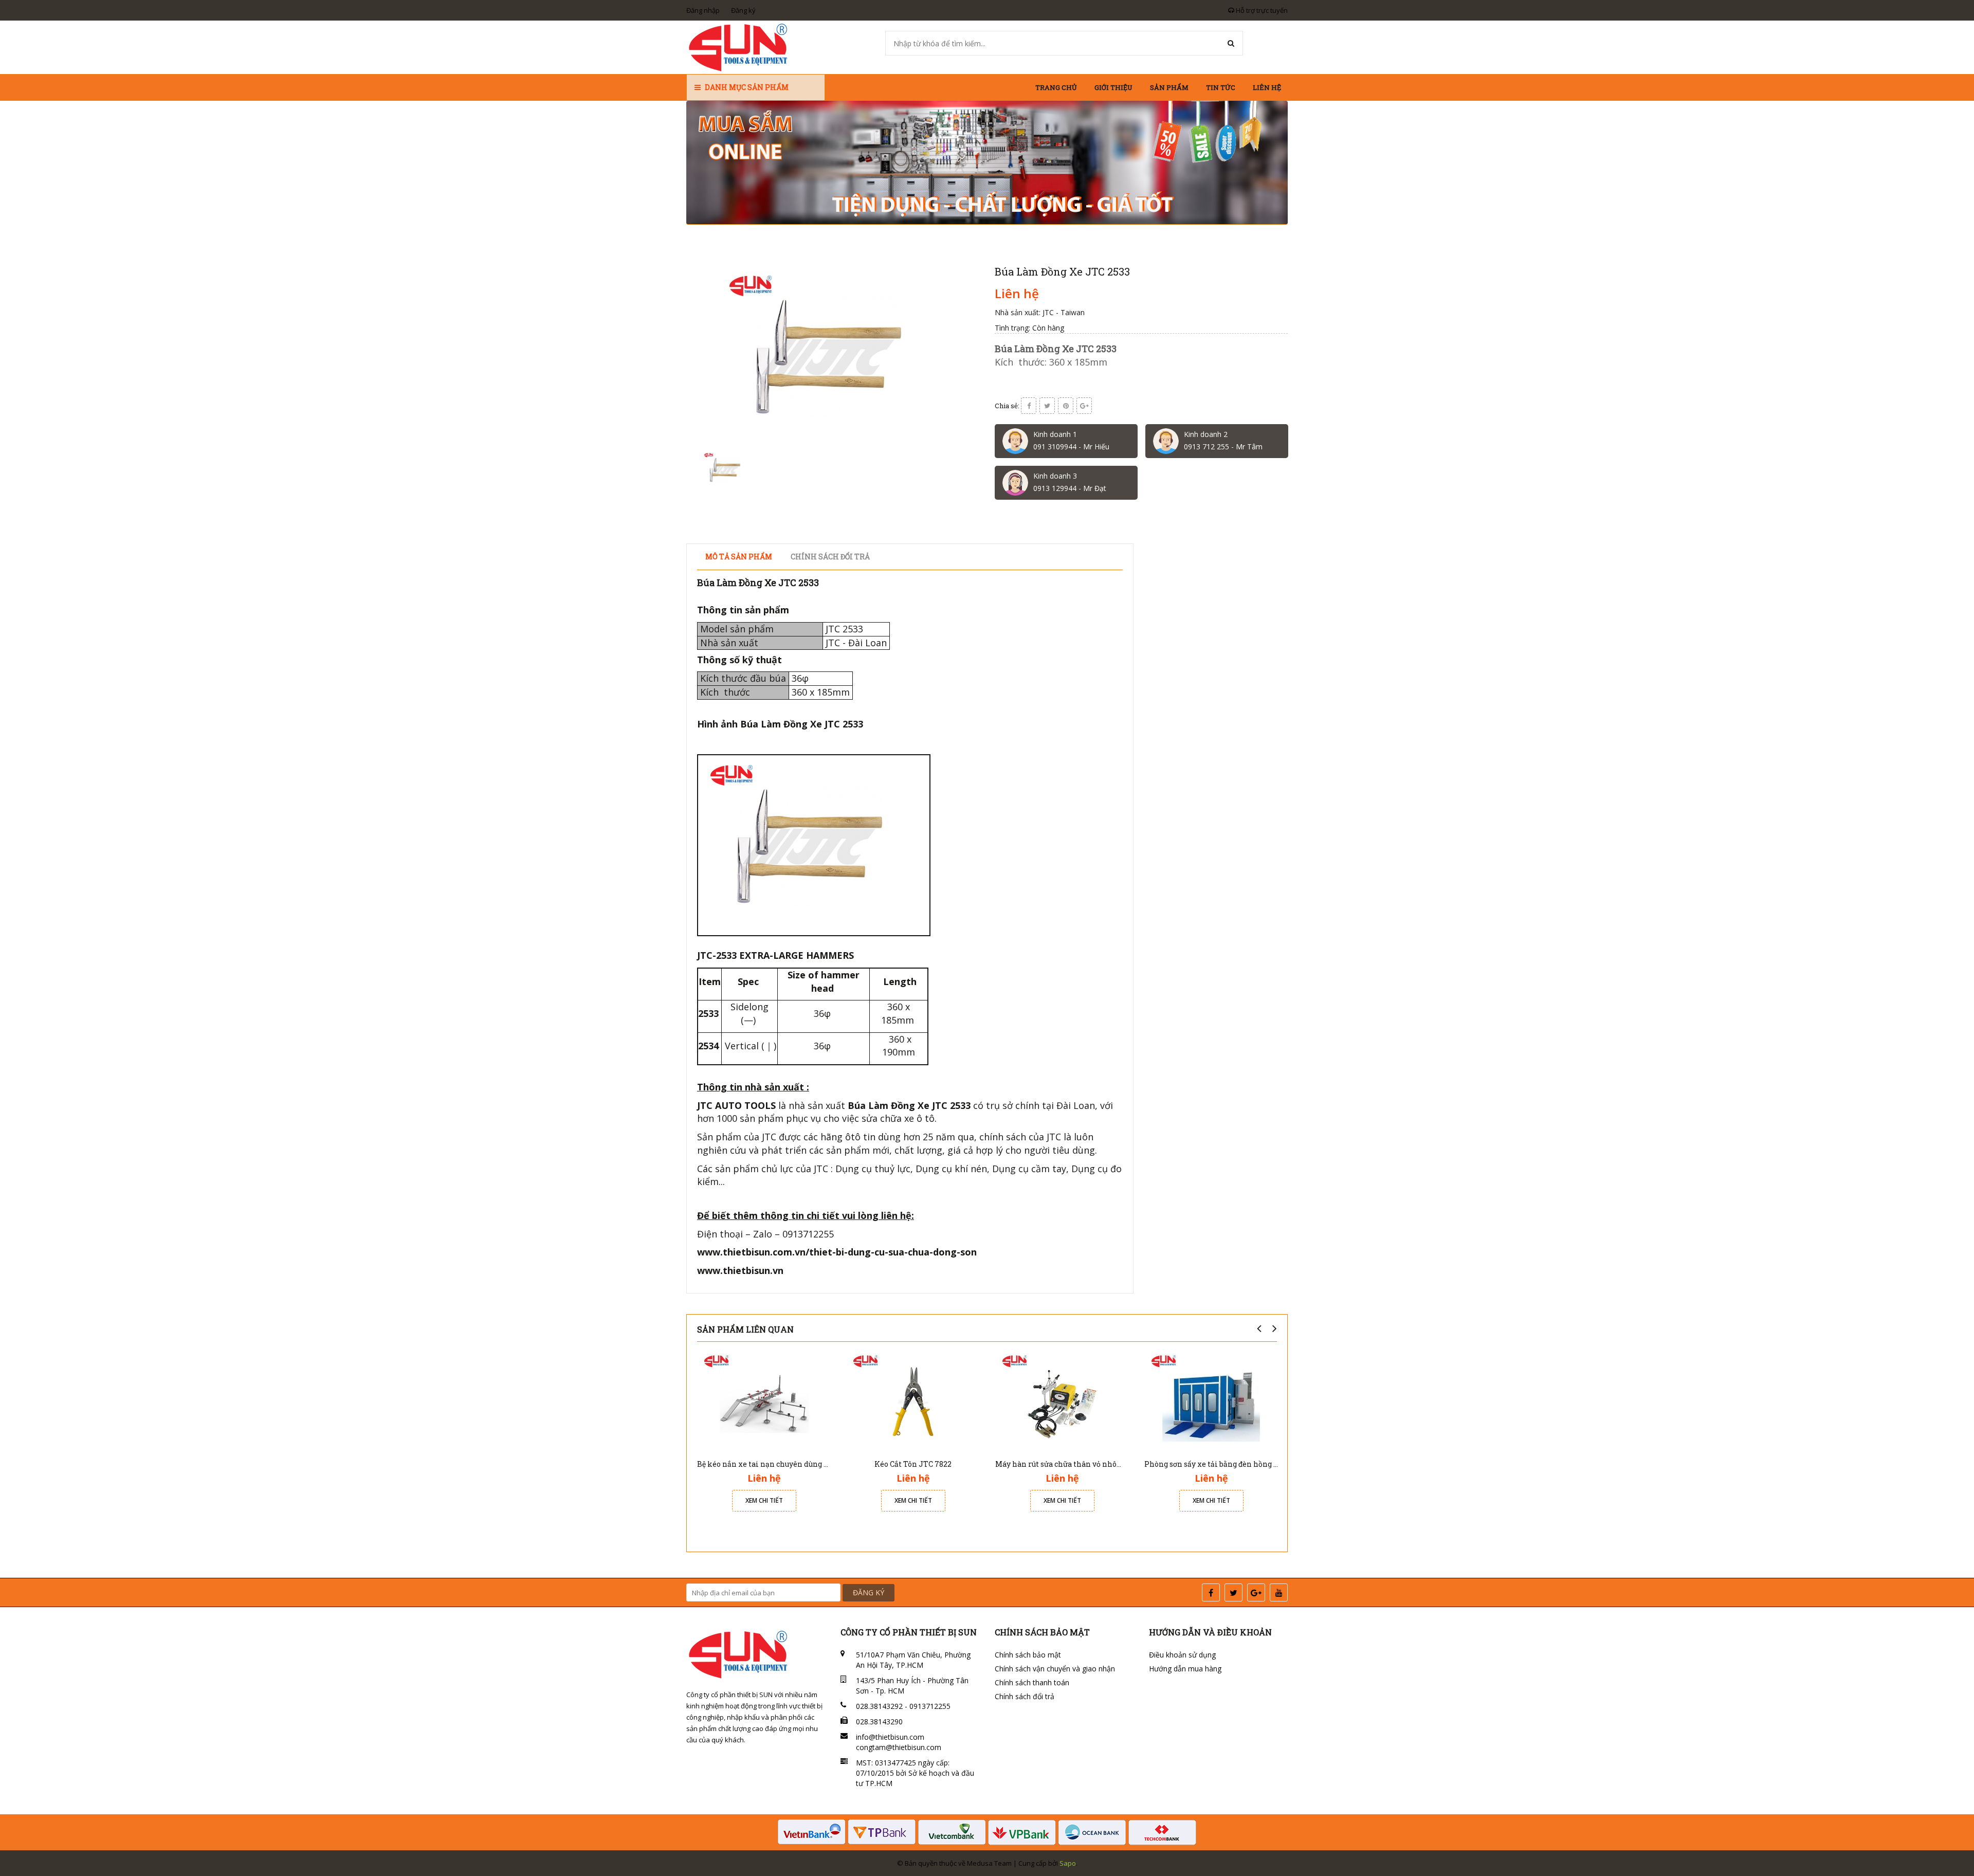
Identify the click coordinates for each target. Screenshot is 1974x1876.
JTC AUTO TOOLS (736, 1105)
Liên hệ (1267, 87)
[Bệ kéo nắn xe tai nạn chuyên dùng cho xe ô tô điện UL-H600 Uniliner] (764, 1401)
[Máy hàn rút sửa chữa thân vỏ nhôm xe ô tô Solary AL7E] (1062, 1401)
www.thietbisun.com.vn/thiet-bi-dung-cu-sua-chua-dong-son (837, 1252)
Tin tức (1221, 87)
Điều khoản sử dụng (1182, 1655)
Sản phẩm (1169, 87)
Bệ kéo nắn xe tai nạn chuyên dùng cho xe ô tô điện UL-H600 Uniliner (822, 1464)
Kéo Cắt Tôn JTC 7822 (913, 1464)
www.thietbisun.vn (740, 1270)
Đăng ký (743, 10)
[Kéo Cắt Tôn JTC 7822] (913, 1401)
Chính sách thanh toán (1032, 1682)
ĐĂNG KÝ (869, 1592)
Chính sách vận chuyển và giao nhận (1055, 1669)
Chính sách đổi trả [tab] (830, 557)
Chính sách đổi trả (1025, 1696)
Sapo (1068, 1863)
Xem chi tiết (764, 1500)
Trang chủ (1056, 87)
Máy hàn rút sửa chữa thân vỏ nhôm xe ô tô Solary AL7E (1095, 1464)
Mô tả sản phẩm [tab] (739, 557)
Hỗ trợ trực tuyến (1261, 10)
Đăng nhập (703, 10)
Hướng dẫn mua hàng (1185, 1669)
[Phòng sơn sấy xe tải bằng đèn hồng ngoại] (1211, 1401)
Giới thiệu (1113, 87)
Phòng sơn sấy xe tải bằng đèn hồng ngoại (1219, 1464)
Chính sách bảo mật (1028, 1655)
